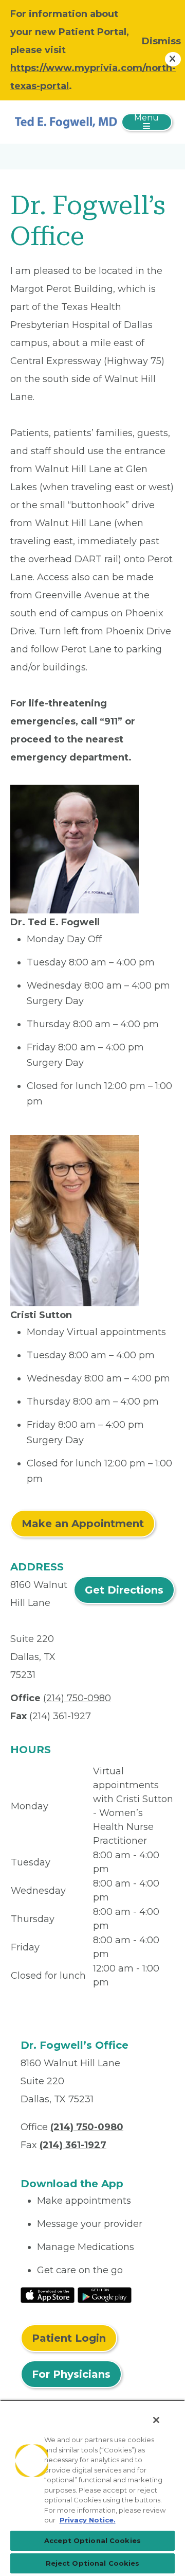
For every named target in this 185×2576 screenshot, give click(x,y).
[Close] (156, 2420)
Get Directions (124, 1590)
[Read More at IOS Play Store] (48, 2294)
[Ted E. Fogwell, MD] (66, 122)
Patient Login (69, 2338)
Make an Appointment (83, 1524)
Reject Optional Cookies (93, 2563)
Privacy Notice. (88, 2520)
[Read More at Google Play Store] (105, 2294)
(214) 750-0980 (77, 1698)
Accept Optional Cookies (92, 2540)
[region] (92, 2488)
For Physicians (71, 2374)
